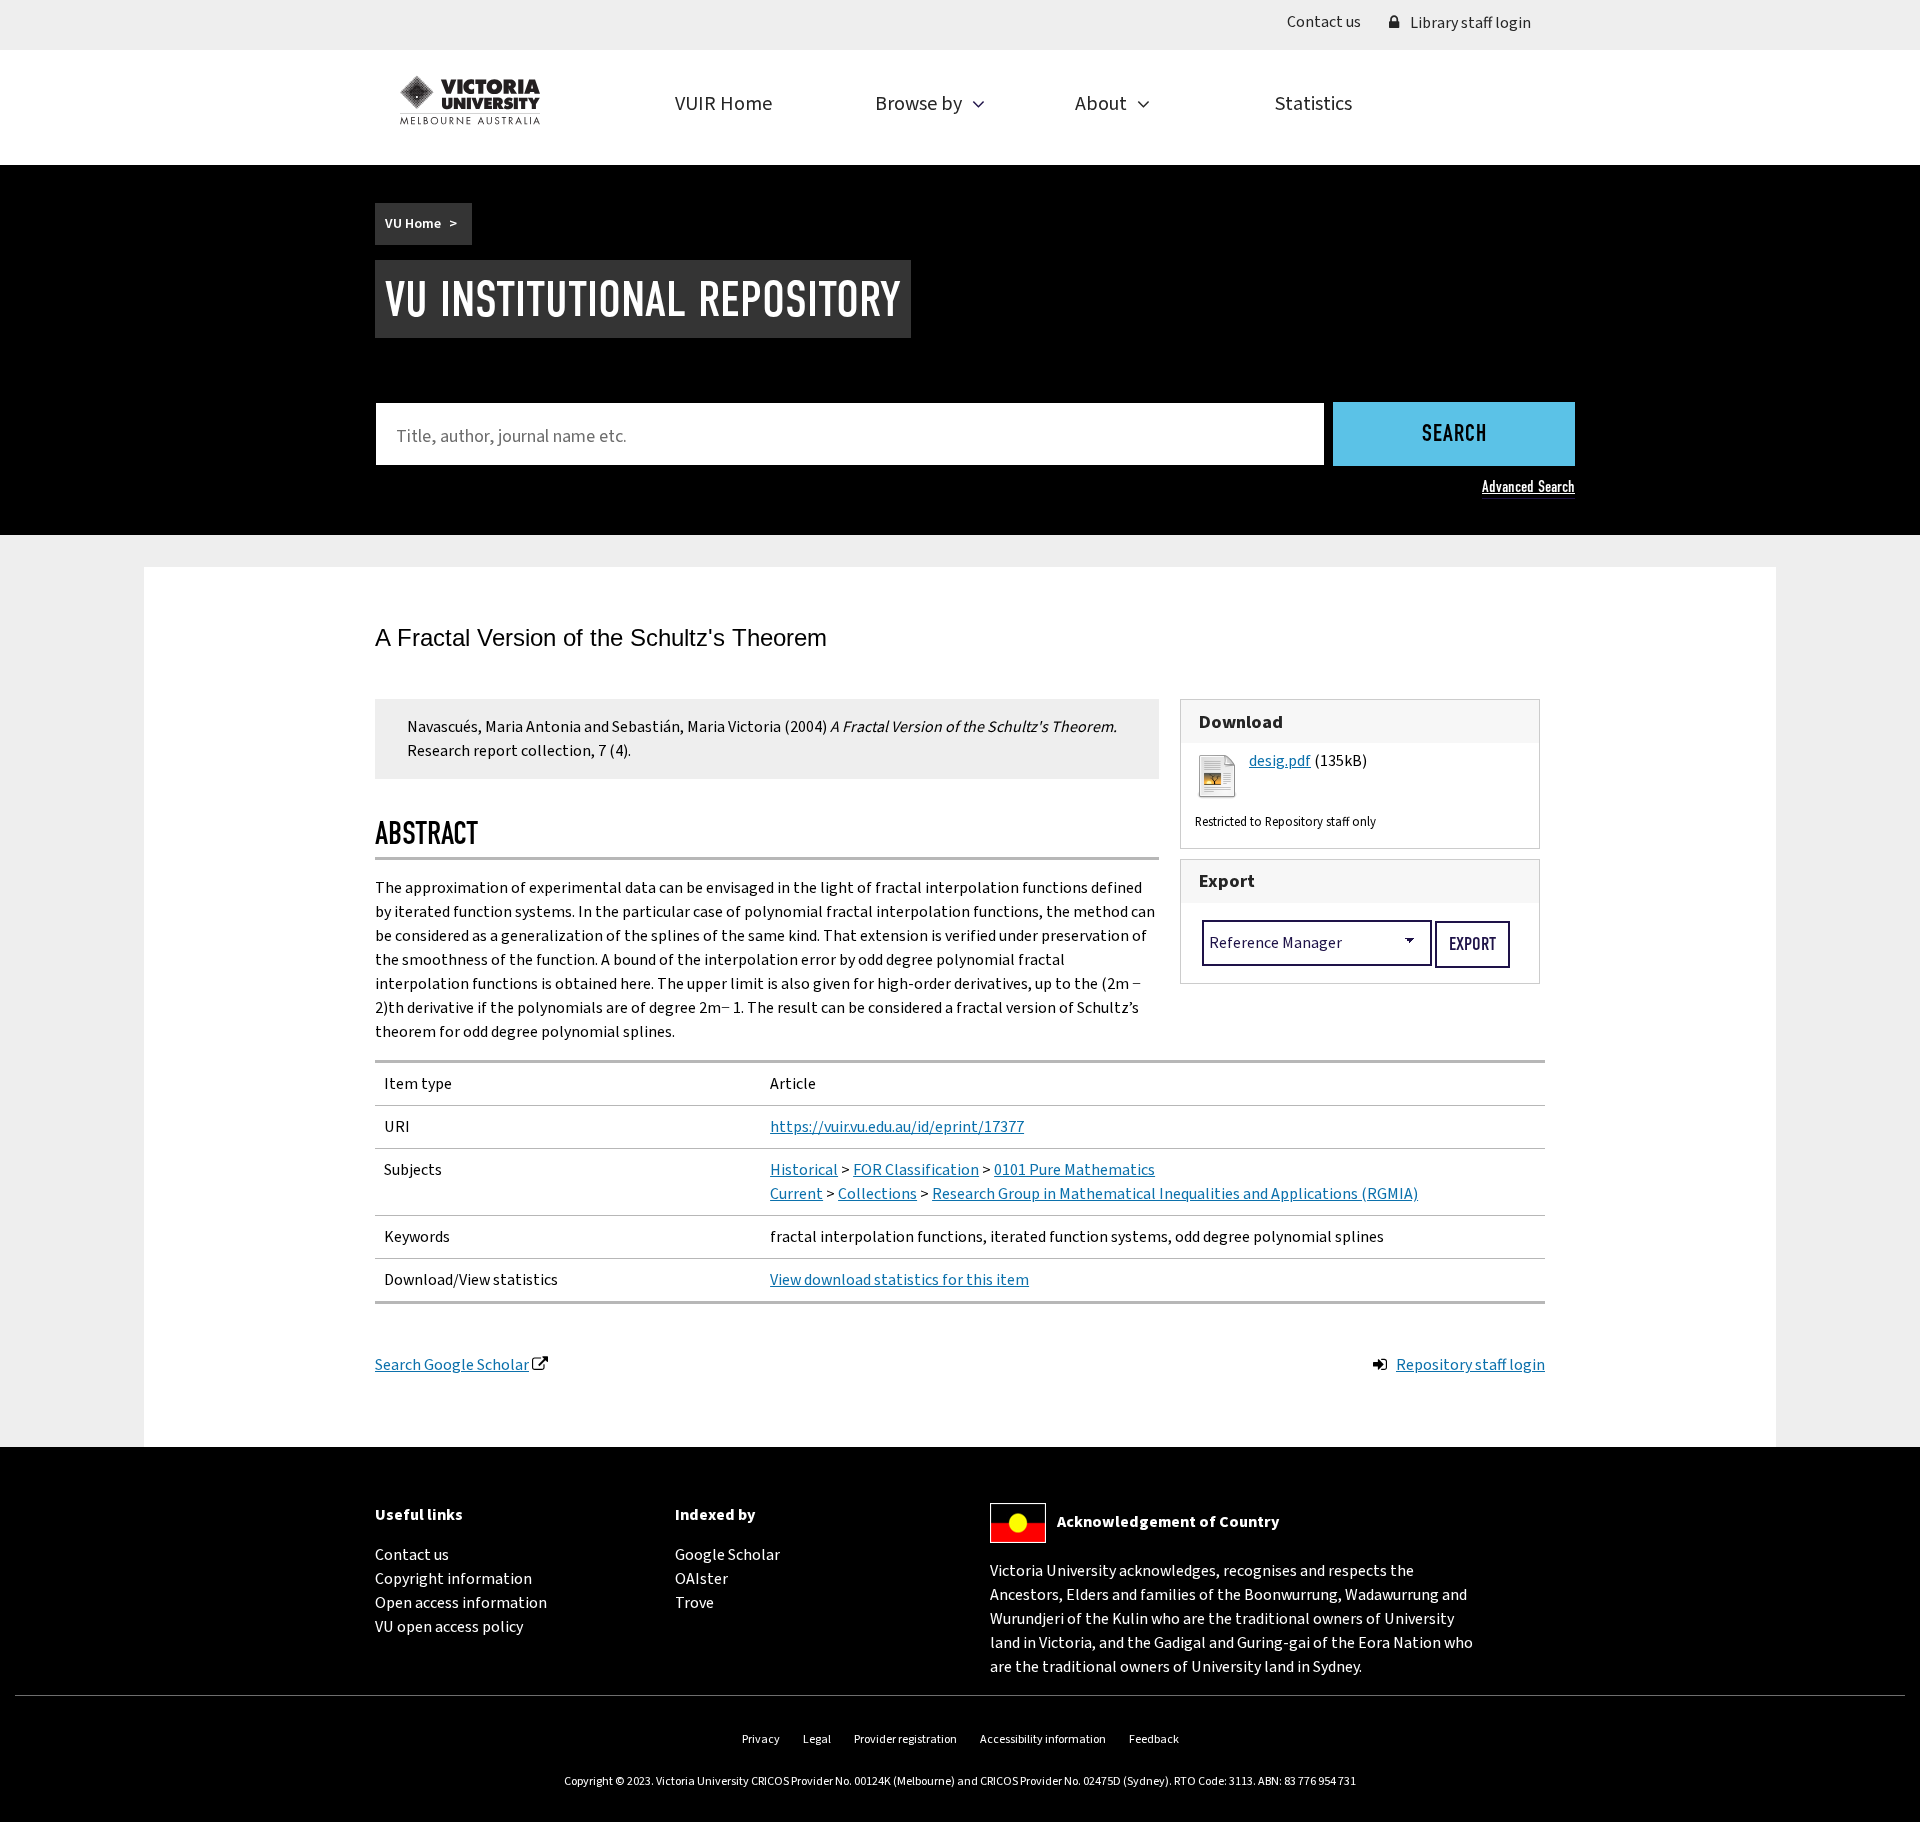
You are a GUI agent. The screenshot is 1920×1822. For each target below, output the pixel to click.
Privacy (761, 1739)
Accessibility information (1043, 1739)
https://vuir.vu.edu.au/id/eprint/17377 (897, 1127)
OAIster (701, 1579)
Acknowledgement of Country (1168, 1522)
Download (1241, 722)
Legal (817, 1739)
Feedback (1154, 1739)
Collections (877, 1194)
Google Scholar (727, 1555)
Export (1227, 881)
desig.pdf (1280, 761)
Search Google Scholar (452, 1365)
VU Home (413, 224)
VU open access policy (449, 1627)
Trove (694, 1603)
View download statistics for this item (899, 1280)
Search (1454, 435)
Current (796, 1194)
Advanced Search (1528, 486)
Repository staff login (1470, 1365)
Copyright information (453, 1579)
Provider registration (905, 1739)
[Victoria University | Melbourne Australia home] (470, 100)
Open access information (461, 1603)
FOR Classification (916, 1170)
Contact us (1331, 21)
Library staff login (1469, 23)
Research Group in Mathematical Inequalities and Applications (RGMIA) (1175, 1194)
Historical (804, 1170)
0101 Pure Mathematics (1074, 1170)
